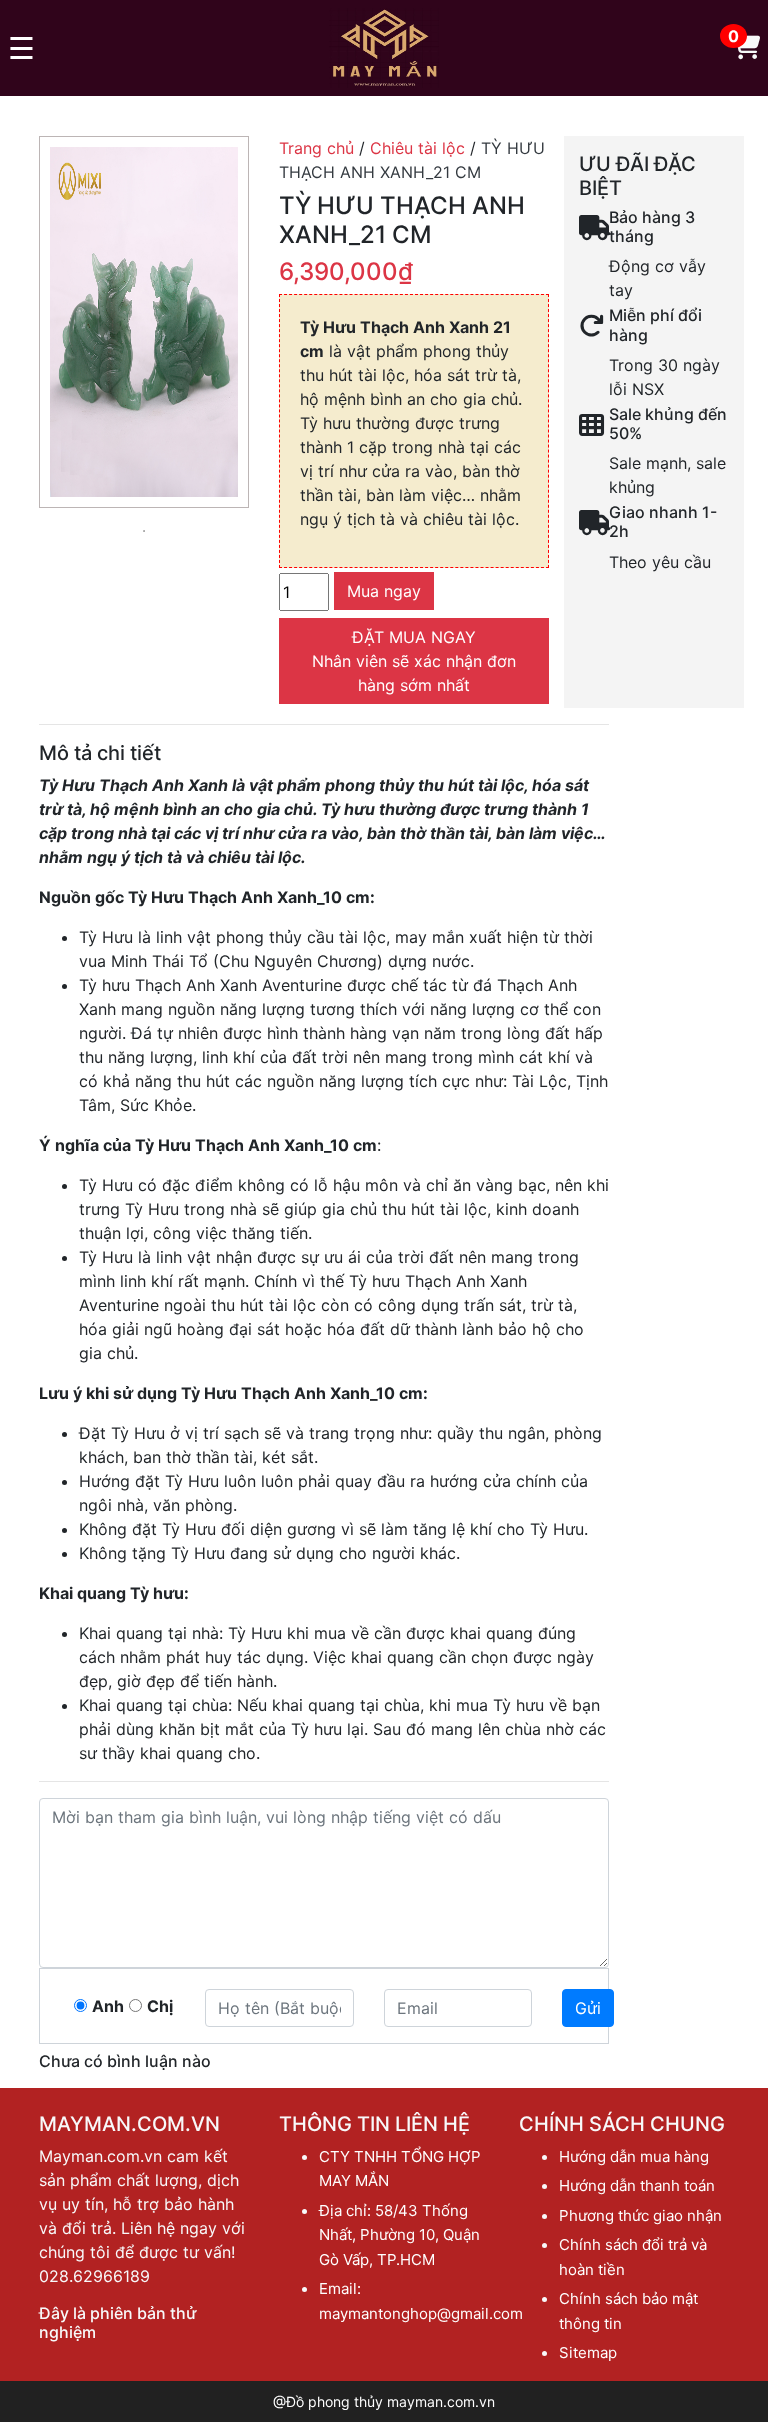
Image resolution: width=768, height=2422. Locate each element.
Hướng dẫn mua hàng (634, 2156)
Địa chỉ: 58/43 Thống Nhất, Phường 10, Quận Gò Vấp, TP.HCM (399, 2235)
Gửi (588, 2008)
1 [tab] (144, 531)
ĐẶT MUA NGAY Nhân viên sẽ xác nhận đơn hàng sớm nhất (414, 661)
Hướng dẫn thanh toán (637, 2185)
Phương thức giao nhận (640, 2215)
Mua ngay (384, 591)
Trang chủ (316, 148)
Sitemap (588, 2352)
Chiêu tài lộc (417, 148)
